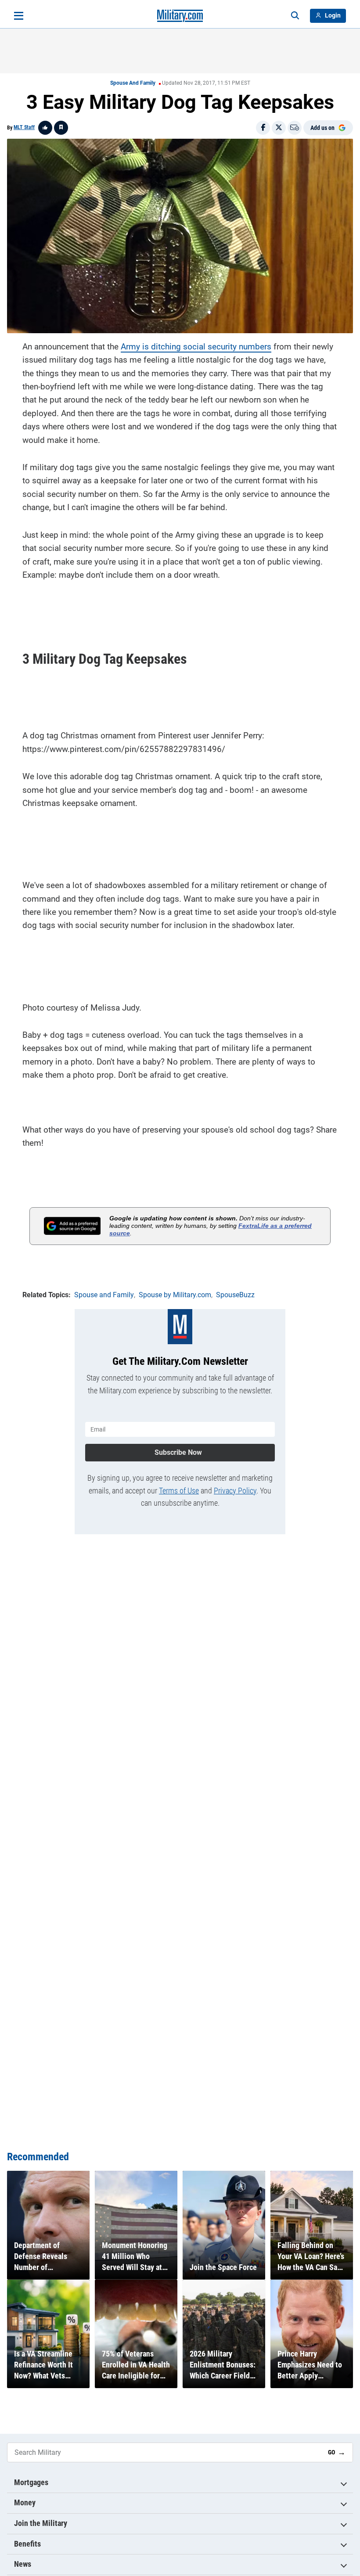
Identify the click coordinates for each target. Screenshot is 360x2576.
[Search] (295, 16)
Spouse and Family (133, 83)
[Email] (295, 128)
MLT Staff (24, 127)
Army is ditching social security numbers (196, 347)
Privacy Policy (235, 1491)
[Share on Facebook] (263, 128)
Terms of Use (179, 1491)
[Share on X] (279, 128)
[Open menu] (19, 16)
